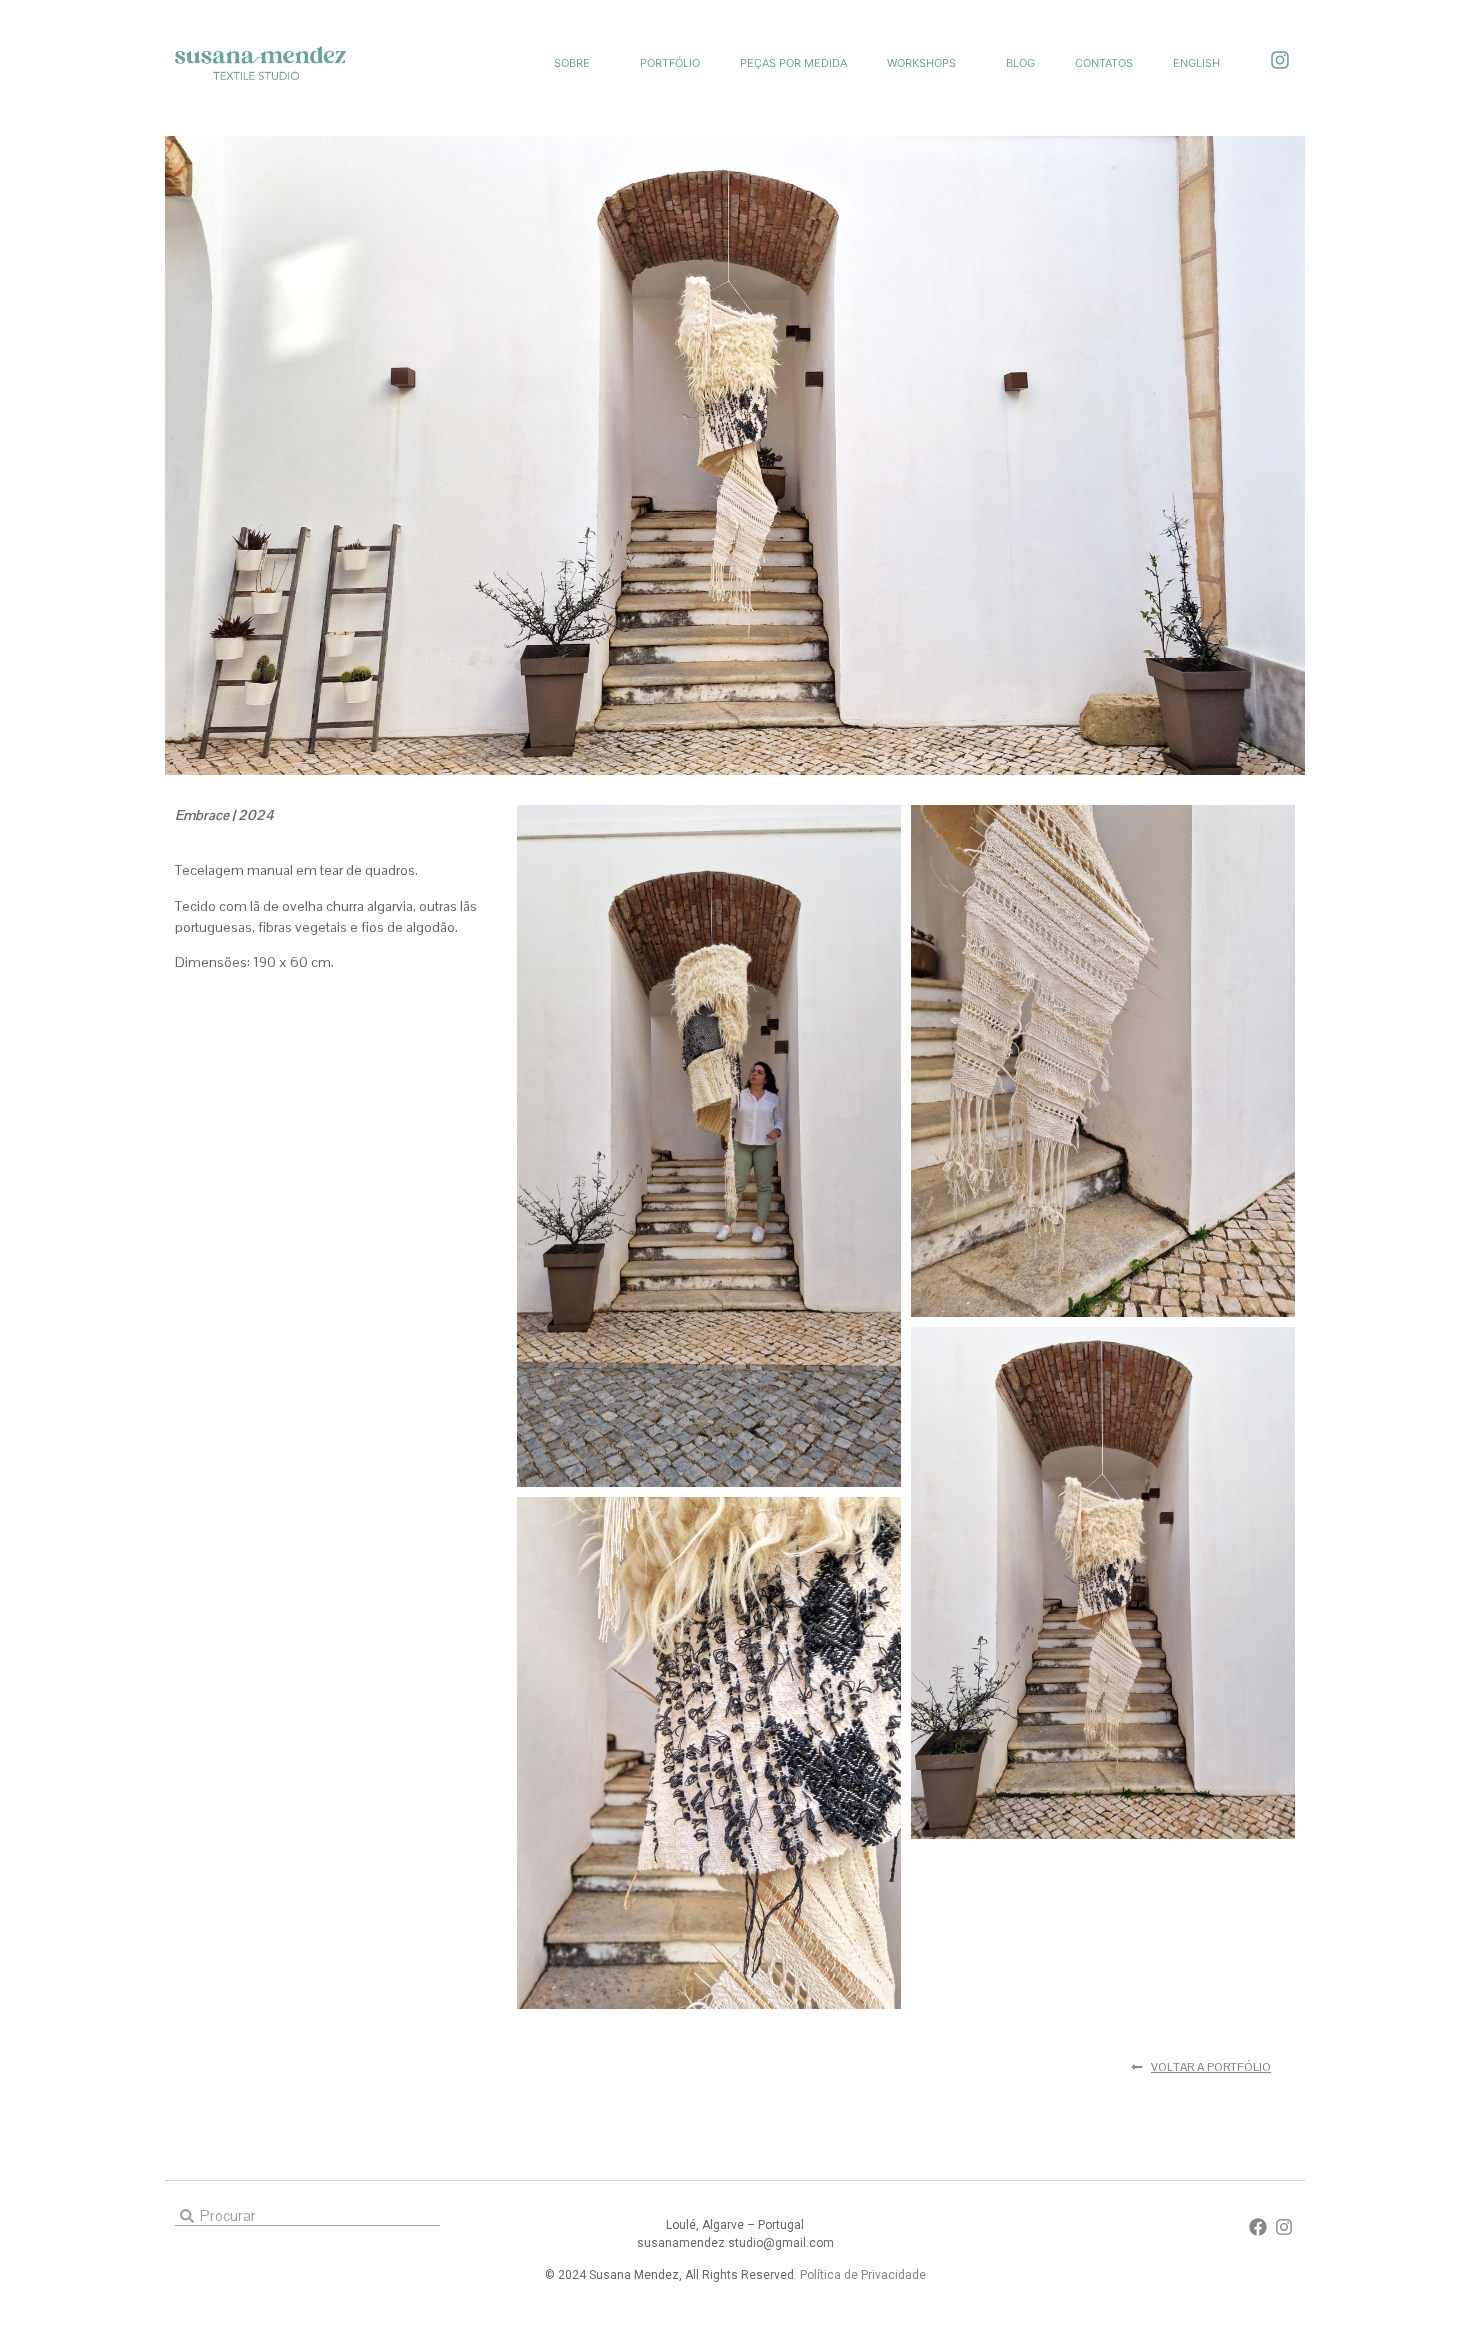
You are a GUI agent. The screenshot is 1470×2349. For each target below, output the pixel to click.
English (1196, 63)
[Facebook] (1258, 2227)
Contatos (1104, 63)
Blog (1020, 63)
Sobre (572, 63)
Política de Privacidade (863, 2275)
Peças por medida (793, 63)
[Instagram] (1280, 60)
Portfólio (670, 63)
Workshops (921, 63)
